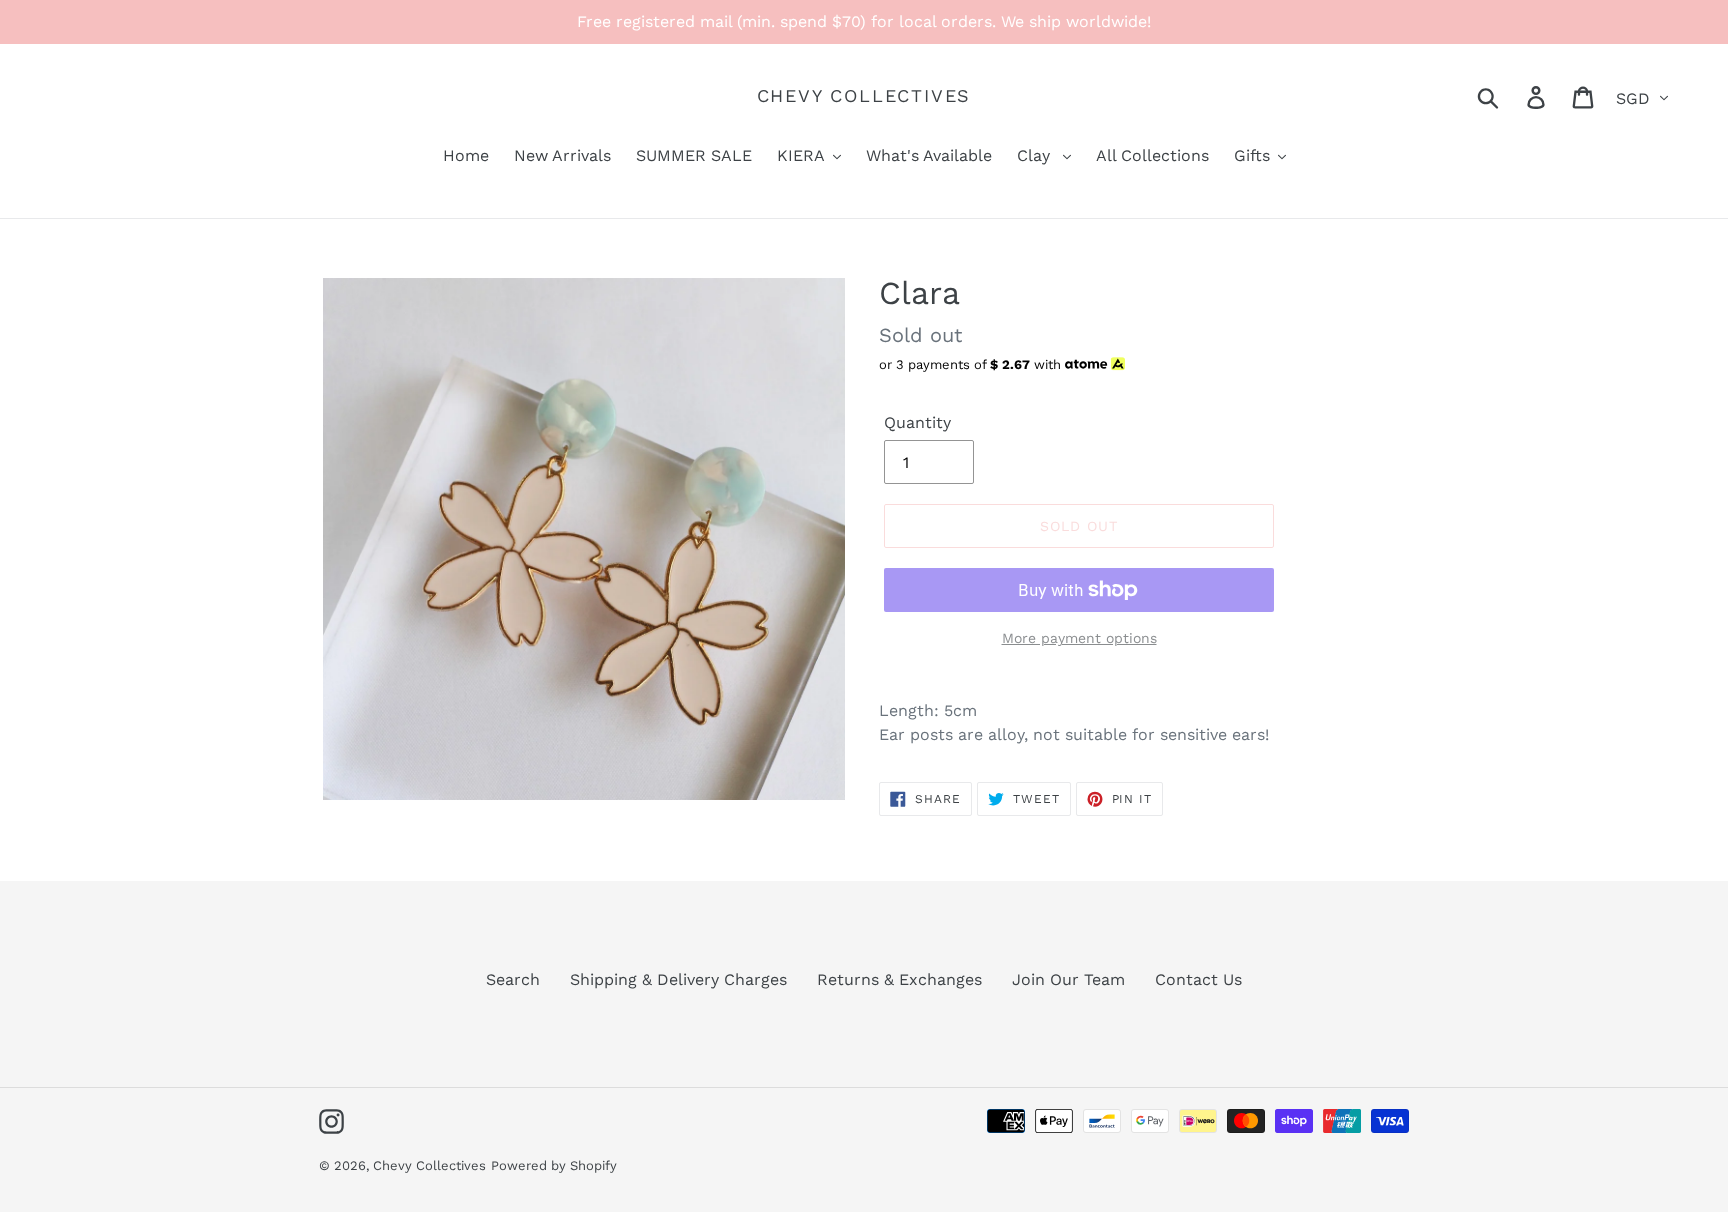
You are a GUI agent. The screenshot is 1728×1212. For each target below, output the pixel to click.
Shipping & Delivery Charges (678, 979)
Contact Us (1198, 979)
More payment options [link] (1079, 638)
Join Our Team (1068, 979)
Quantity (917, 422)
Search (513, 979)
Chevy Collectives (864, 95)
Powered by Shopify (554, 1165)
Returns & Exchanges (899, 979)
